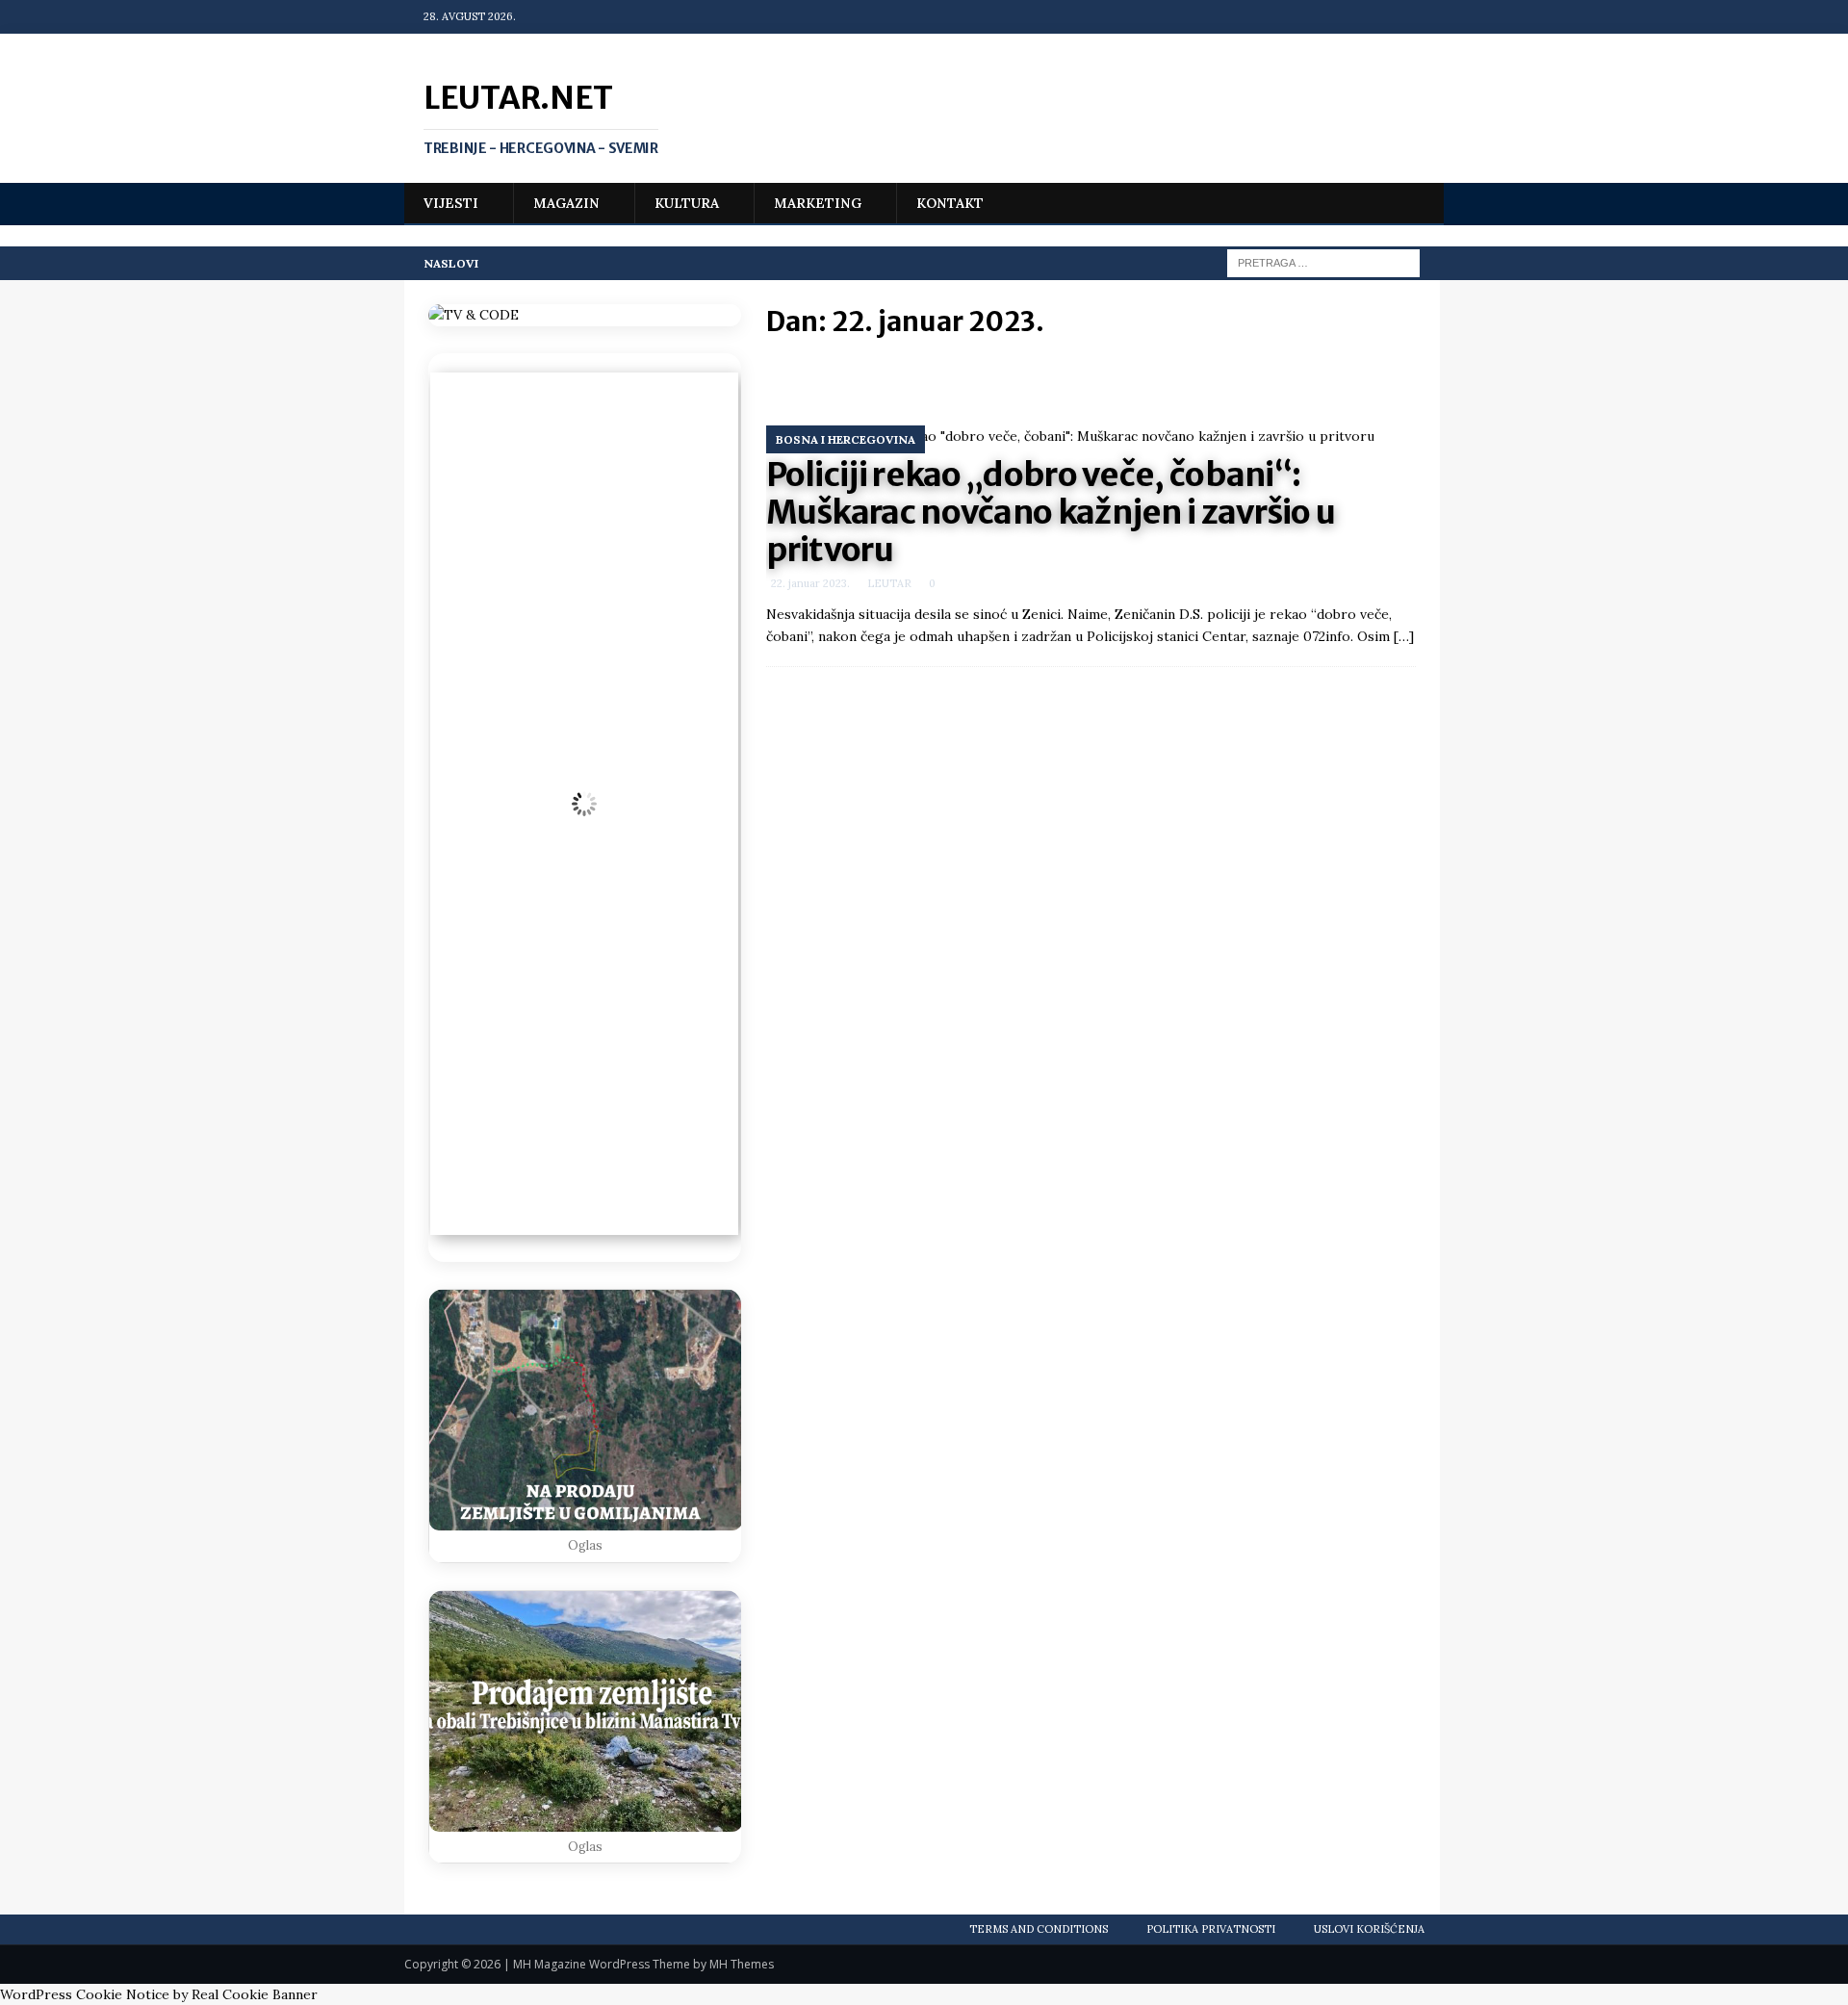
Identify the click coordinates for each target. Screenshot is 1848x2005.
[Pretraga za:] (1323, 262)
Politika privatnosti (1211, 1929)
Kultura (687, 203)
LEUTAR (889, 583)
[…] (1404, 636)
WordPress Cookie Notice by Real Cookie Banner (159, 1994)
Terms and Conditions (1039, 1929)
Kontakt (950, 203)
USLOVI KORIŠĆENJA (1369, 1929)
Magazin (566, 203)
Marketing (818, 203)
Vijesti (451, 203)
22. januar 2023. (810, 583)
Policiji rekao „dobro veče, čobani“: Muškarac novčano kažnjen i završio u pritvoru (1051, 512)
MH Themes (742, 1964)
